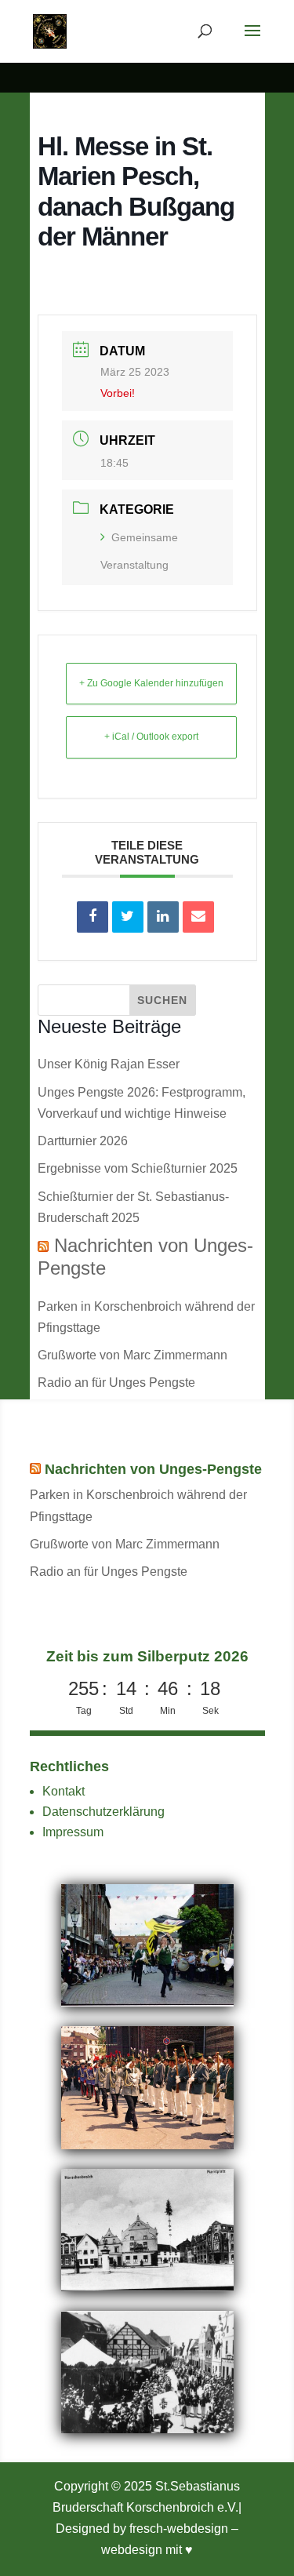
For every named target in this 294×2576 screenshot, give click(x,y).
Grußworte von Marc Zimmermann (132, 1355)
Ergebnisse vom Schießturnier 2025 (138, 1168)
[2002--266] (147, 2002)
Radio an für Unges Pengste (116, 1383)
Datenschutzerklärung (103, 1812)
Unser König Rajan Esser (109, 1064)
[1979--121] (147, 2145)
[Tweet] (128, 917)
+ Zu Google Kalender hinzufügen (151, 683)
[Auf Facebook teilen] (93, 917)
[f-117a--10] (147, 2429)
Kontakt (64, 1791)
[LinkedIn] (163, 917)
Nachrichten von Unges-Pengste (153, 1469)
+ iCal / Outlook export (151, 737)
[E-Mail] (198, 917)
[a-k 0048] (147, 2287)
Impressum (73, 1832)
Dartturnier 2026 (83, 1141)
